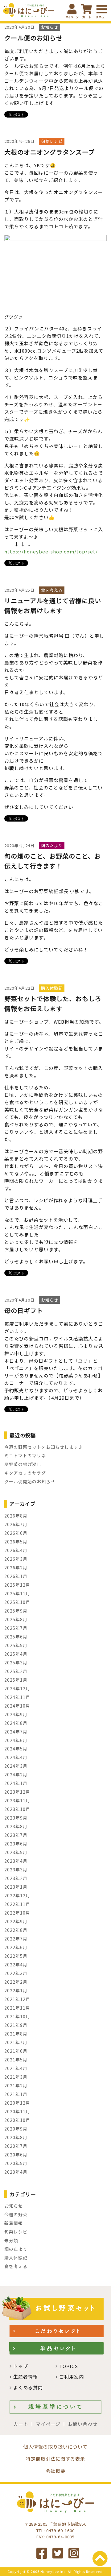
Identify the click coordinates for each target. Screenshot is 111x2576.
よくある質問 (28, 2387)
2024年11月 (17, 1697)
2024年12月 (17, 1688)
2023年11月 (17, 1800)
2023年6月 (16, 1844)
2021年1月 (16, 2094)
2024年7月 (16, 1732)
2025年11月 (17, 1593)
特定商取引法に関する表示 (55, 2459)
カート (21, 2424)
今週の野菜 (16, 2214)
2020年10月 (17, 2120)
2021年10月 (17, 2016)
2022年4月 (16, 1965)
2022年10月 (17, 1913)
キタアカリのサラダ (25, 1473)
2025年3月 (16, 1663)
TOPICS (69, 2366)
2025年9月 (16, 1611)
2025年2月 (16, 1671)
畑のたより (16, 2249)
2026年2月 (16, 1568)
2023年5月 (16, 1852)
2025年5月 (16, 1645)
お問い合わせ (83, 2424)
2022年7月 (16, 1939)
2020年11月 (17, 2111)
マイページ (48, 2424)
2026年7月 (16, 1524)
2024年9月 (16, 1714)
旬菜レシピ (16, 2232)
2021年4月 (16, 2068)
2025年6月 (16, 1637)
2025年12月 (17, 1585)
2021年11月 (17, 2008)
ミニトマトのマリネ (25, 1456)
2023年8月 (16, 1826)
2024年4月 (16, 1757)
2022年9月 (16, 1921)
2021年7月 (16, 2042)
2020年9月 (16, 2129)
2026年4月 (16, 1550)
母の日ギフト (24, 1310)
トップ (21, 2366)
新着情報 (14, 2223)
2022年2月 (16, 1982)
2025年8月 (16, 1619)
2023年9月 (16, 1818)
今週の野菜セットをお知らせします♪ (44, 1447)
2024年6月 (16, 1740)
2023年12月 (17, 1792)
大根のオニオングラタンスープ (49, 152)
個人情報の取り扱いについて (55, 2447)
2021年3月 (16, 2077)
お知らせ (14, 2206)
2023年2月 (16, 1878)
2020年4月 (16, 2172)
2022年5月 (16, 1956)
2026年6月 (16, 1533)
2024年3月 (16, 1766)
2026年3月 (16, 1559)
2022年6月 (16, 1947)
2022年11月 (17, 1904)
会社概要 (55, 2471)
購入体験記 (16, 2258)
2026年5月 (16, 1542)
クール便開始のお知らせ (30, 1481)
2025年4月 (16, 1654)
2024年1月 (16, 1783)
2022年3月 (16, 1973)
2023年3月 (16, 1870)
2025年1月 (16, 1680)
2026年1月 (16, 1576)
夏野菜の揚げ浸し (23, 1464)
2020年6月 (16, 2155)
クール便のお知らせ (33, 38)
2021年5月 (16, 2060)
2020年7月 (16, 2146)
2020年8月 (16, 2137)
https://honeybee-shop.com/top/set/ (51, 551)
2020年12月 (17, 2103)
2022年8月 (16, 1930)
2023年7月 (16, 1835)
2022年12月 (17, 1895)
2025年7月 (16, 1628)
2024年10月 (17, 1706)
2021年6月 (16, 2051)
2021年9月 (16, 2025)
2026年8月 (16, 1516)
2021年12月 (17, 1999)
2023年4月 (16, 1861)
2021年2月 (16, 2085)
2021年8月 (16, 2034)
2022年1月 (16, 1990)
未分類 (11, 2240)
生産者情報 (26, 2377)
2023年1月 (16, 1887)
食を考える (16, 2266)
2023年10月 (17, 1809)
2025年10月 (17, 1602)
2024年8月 (16, 1723)
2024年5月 (16, 1749)
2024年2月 (16, 1775)
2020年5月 (16, 2163)
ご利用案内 (72, 2377)
